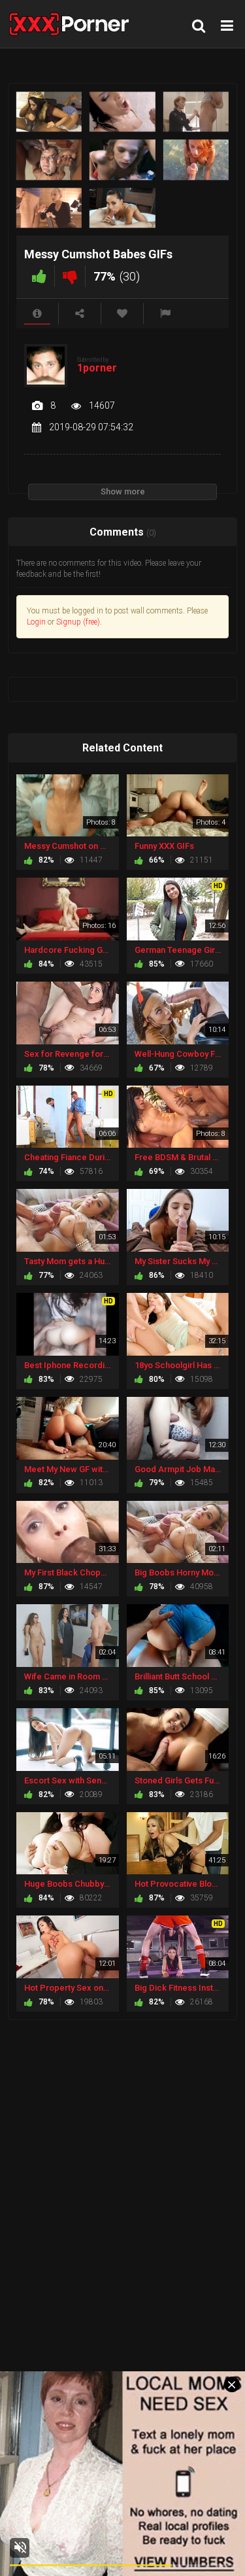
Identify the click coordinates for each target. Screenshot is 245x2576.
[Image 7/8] (49, 208)
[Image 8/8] (122, 208)
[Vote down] (70, 276)
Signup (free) (78, 622)
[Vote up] (39, 276)
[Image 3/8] (196, 112)
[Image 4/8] (49, 160)
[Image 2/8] (122, 112)
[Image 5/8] (122, 160)
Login (36, 622)
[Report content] (165, 314)
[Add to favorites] (122, 314)
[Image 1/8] (49, 112)
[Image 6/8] (196, 160)
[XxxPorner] (73, 24)
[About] (37, 314)
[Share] (80, 314)
